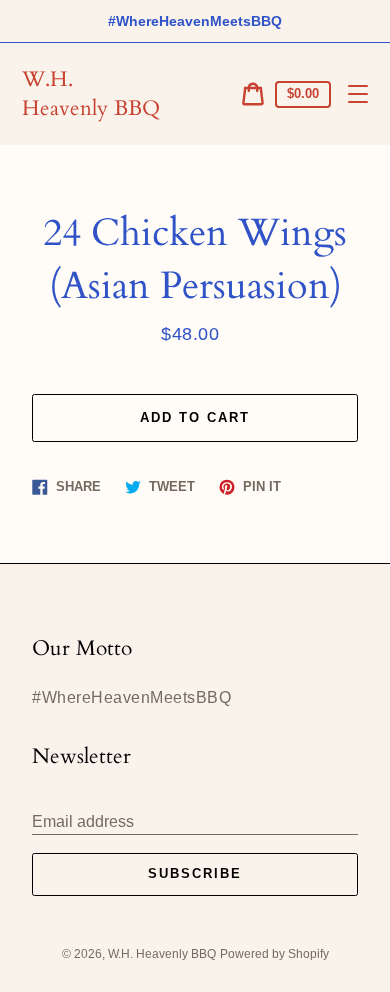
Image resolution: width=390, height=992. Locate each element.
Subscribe (195, 873)
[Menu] (358, 94)
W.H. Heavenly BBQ (91, 94)
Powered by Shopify (274, 954)
